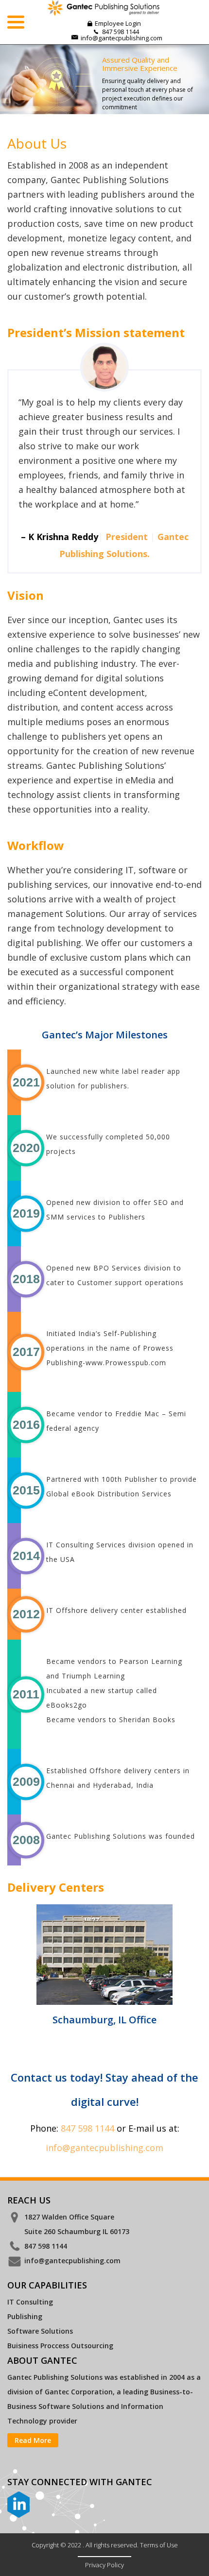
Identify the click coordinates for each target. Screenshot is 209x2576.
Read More (33, 2440)
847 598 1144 (87, 2128)
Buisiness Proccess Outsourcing (60, 2346)
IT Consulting (30, 2302)
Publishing (25, 2316)
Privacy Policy (104, 2565)
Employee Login (118, 23)
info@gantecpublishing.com (122, 38)
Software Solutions (40, 2331)
